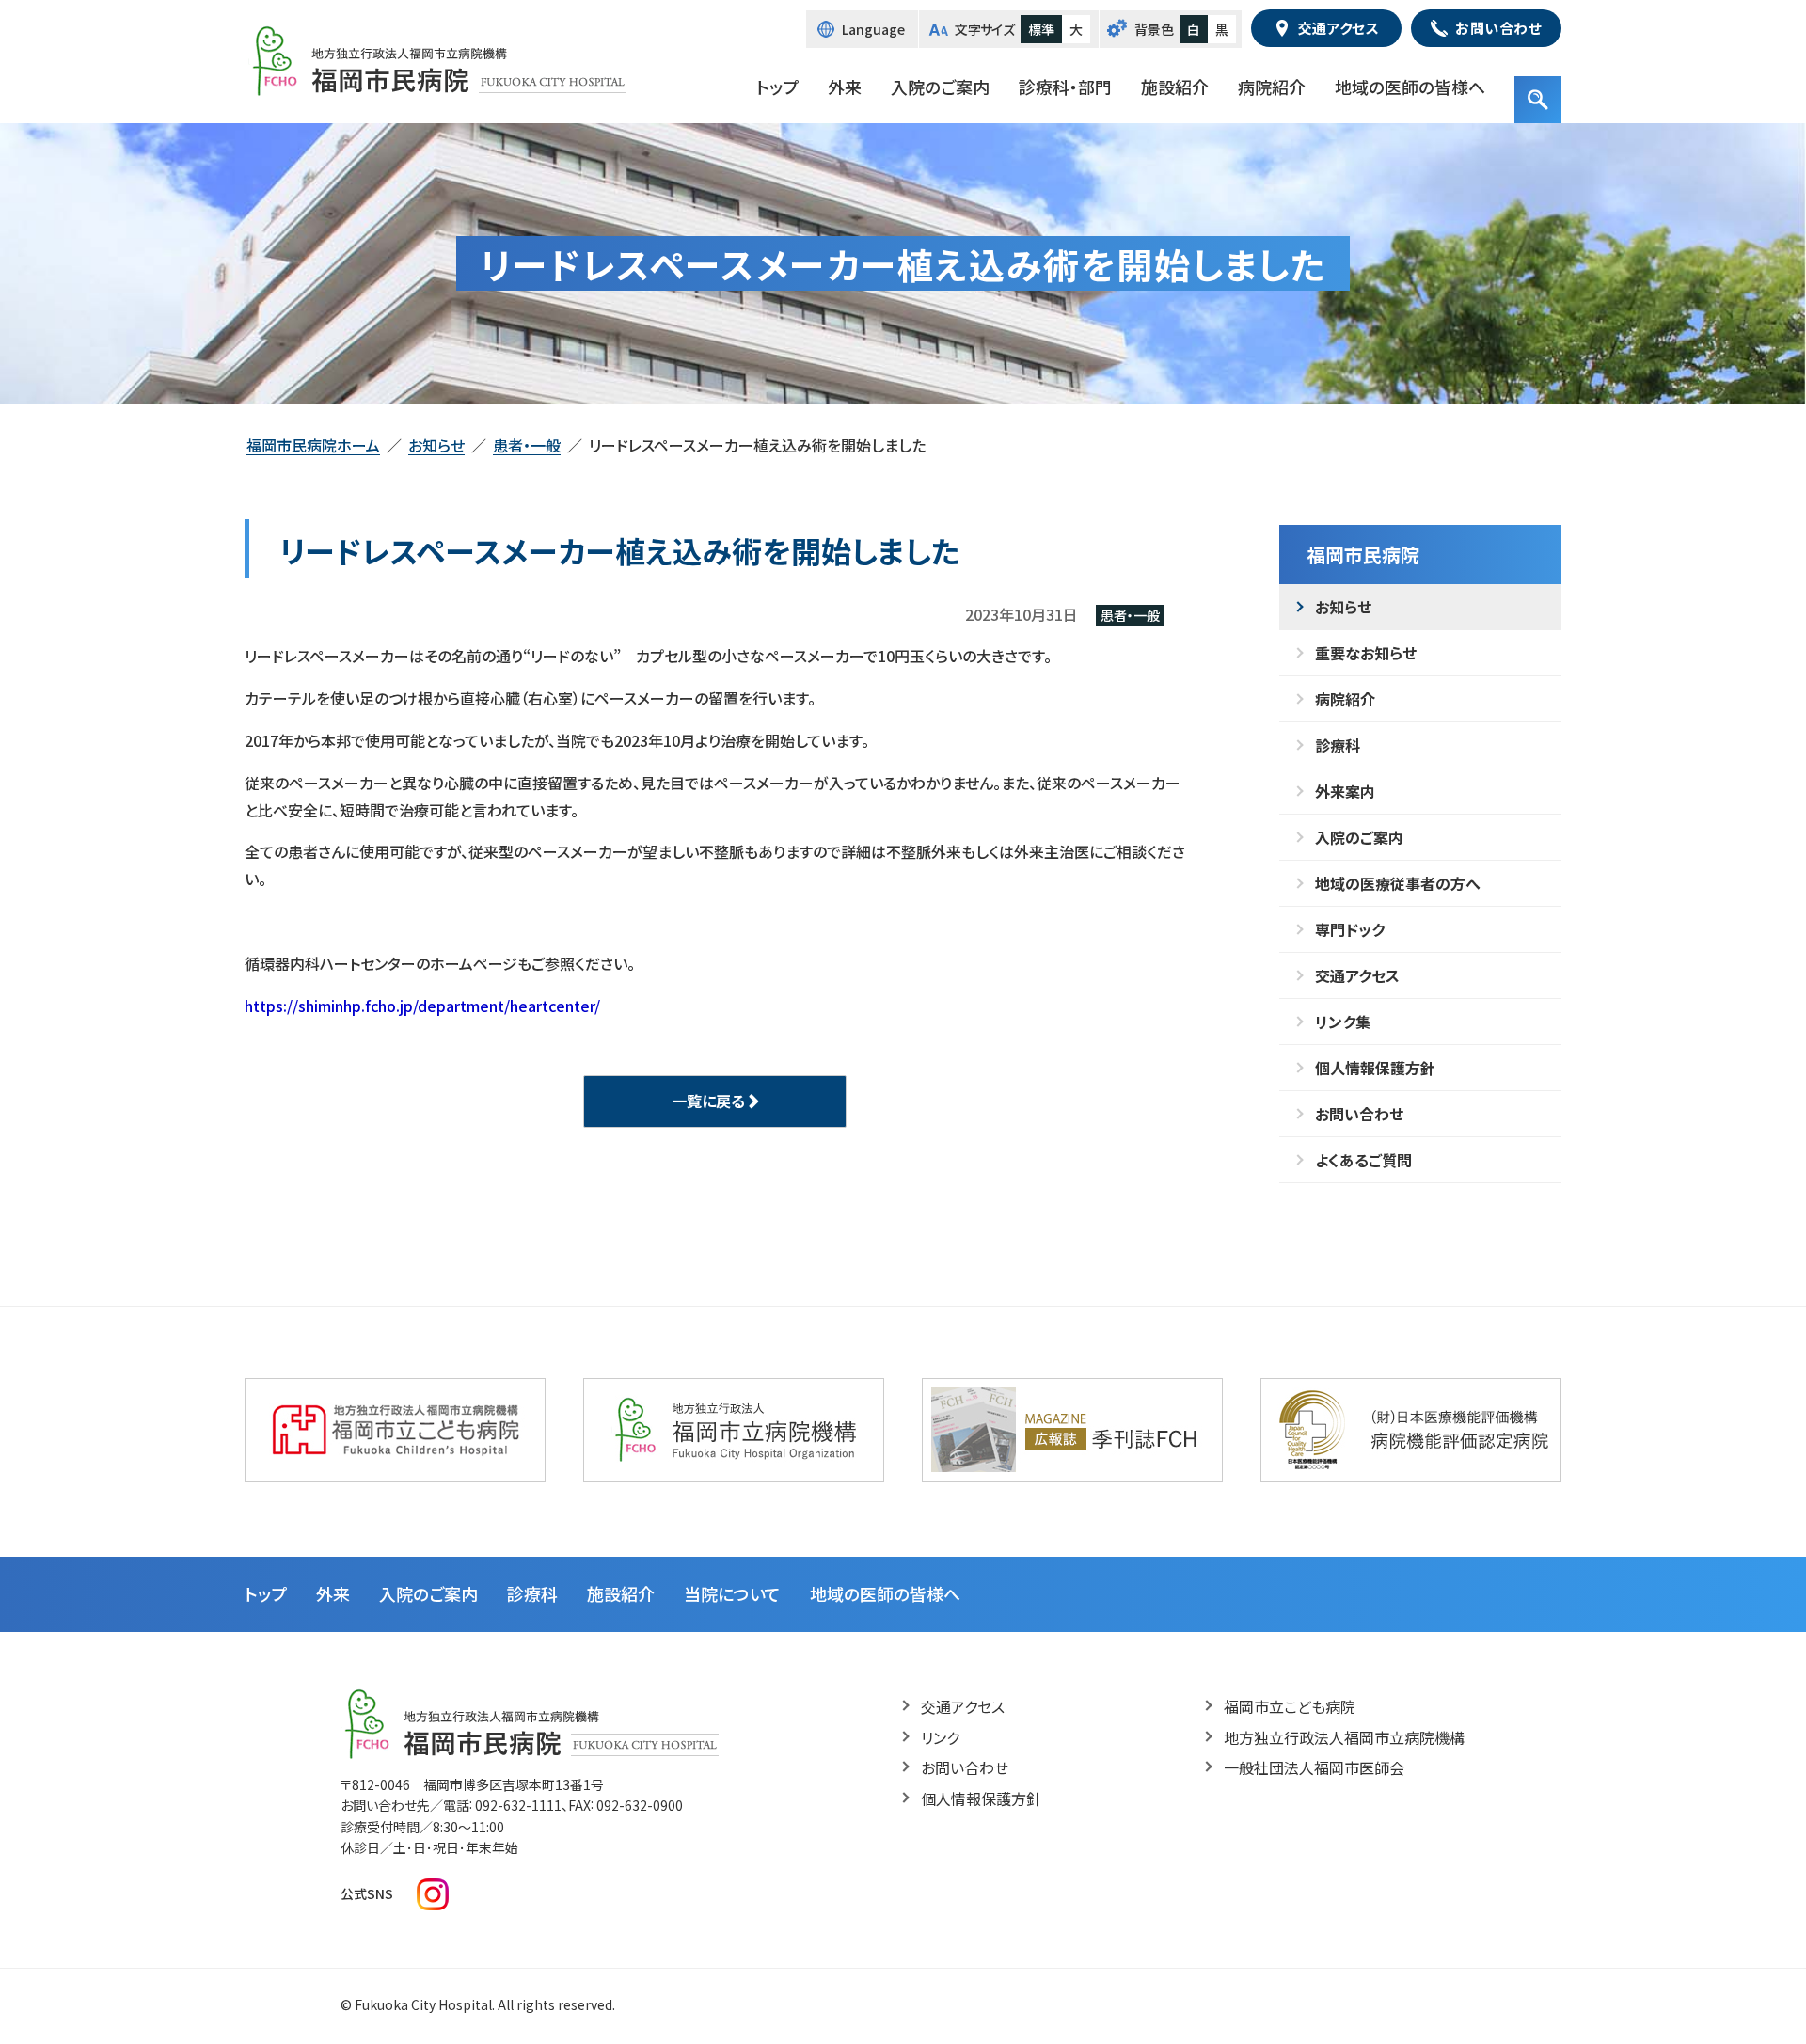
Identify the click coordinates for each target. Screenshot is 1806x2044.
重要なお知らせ (1366, 653)
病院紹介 (1272, 87)
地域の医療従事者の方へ (1398, 883)
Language (873, 29)
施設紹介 (1175, 87)
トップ (777, 87)
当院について (732, 1593)
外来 (845, 87)
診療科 (1338, 745)
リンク (940, 1737)
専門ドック (1350, 929)
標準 (1041, 29)
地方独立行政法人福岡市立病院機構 (1344, 1737)
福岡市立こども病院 (1290, 1706)
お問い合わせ (1359, 1114)
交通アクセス (1357, 975)
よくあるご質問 (1363, 1160)
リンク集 (1343, 1022)
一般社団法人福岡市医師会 (1314, 1767)
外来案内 (1345, 791)
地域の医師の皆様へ (1410, 87)
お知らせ (1343, 607)
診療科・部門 (1065, 87)
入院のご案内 (940, 87)
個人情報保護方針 (1375, 1068)
